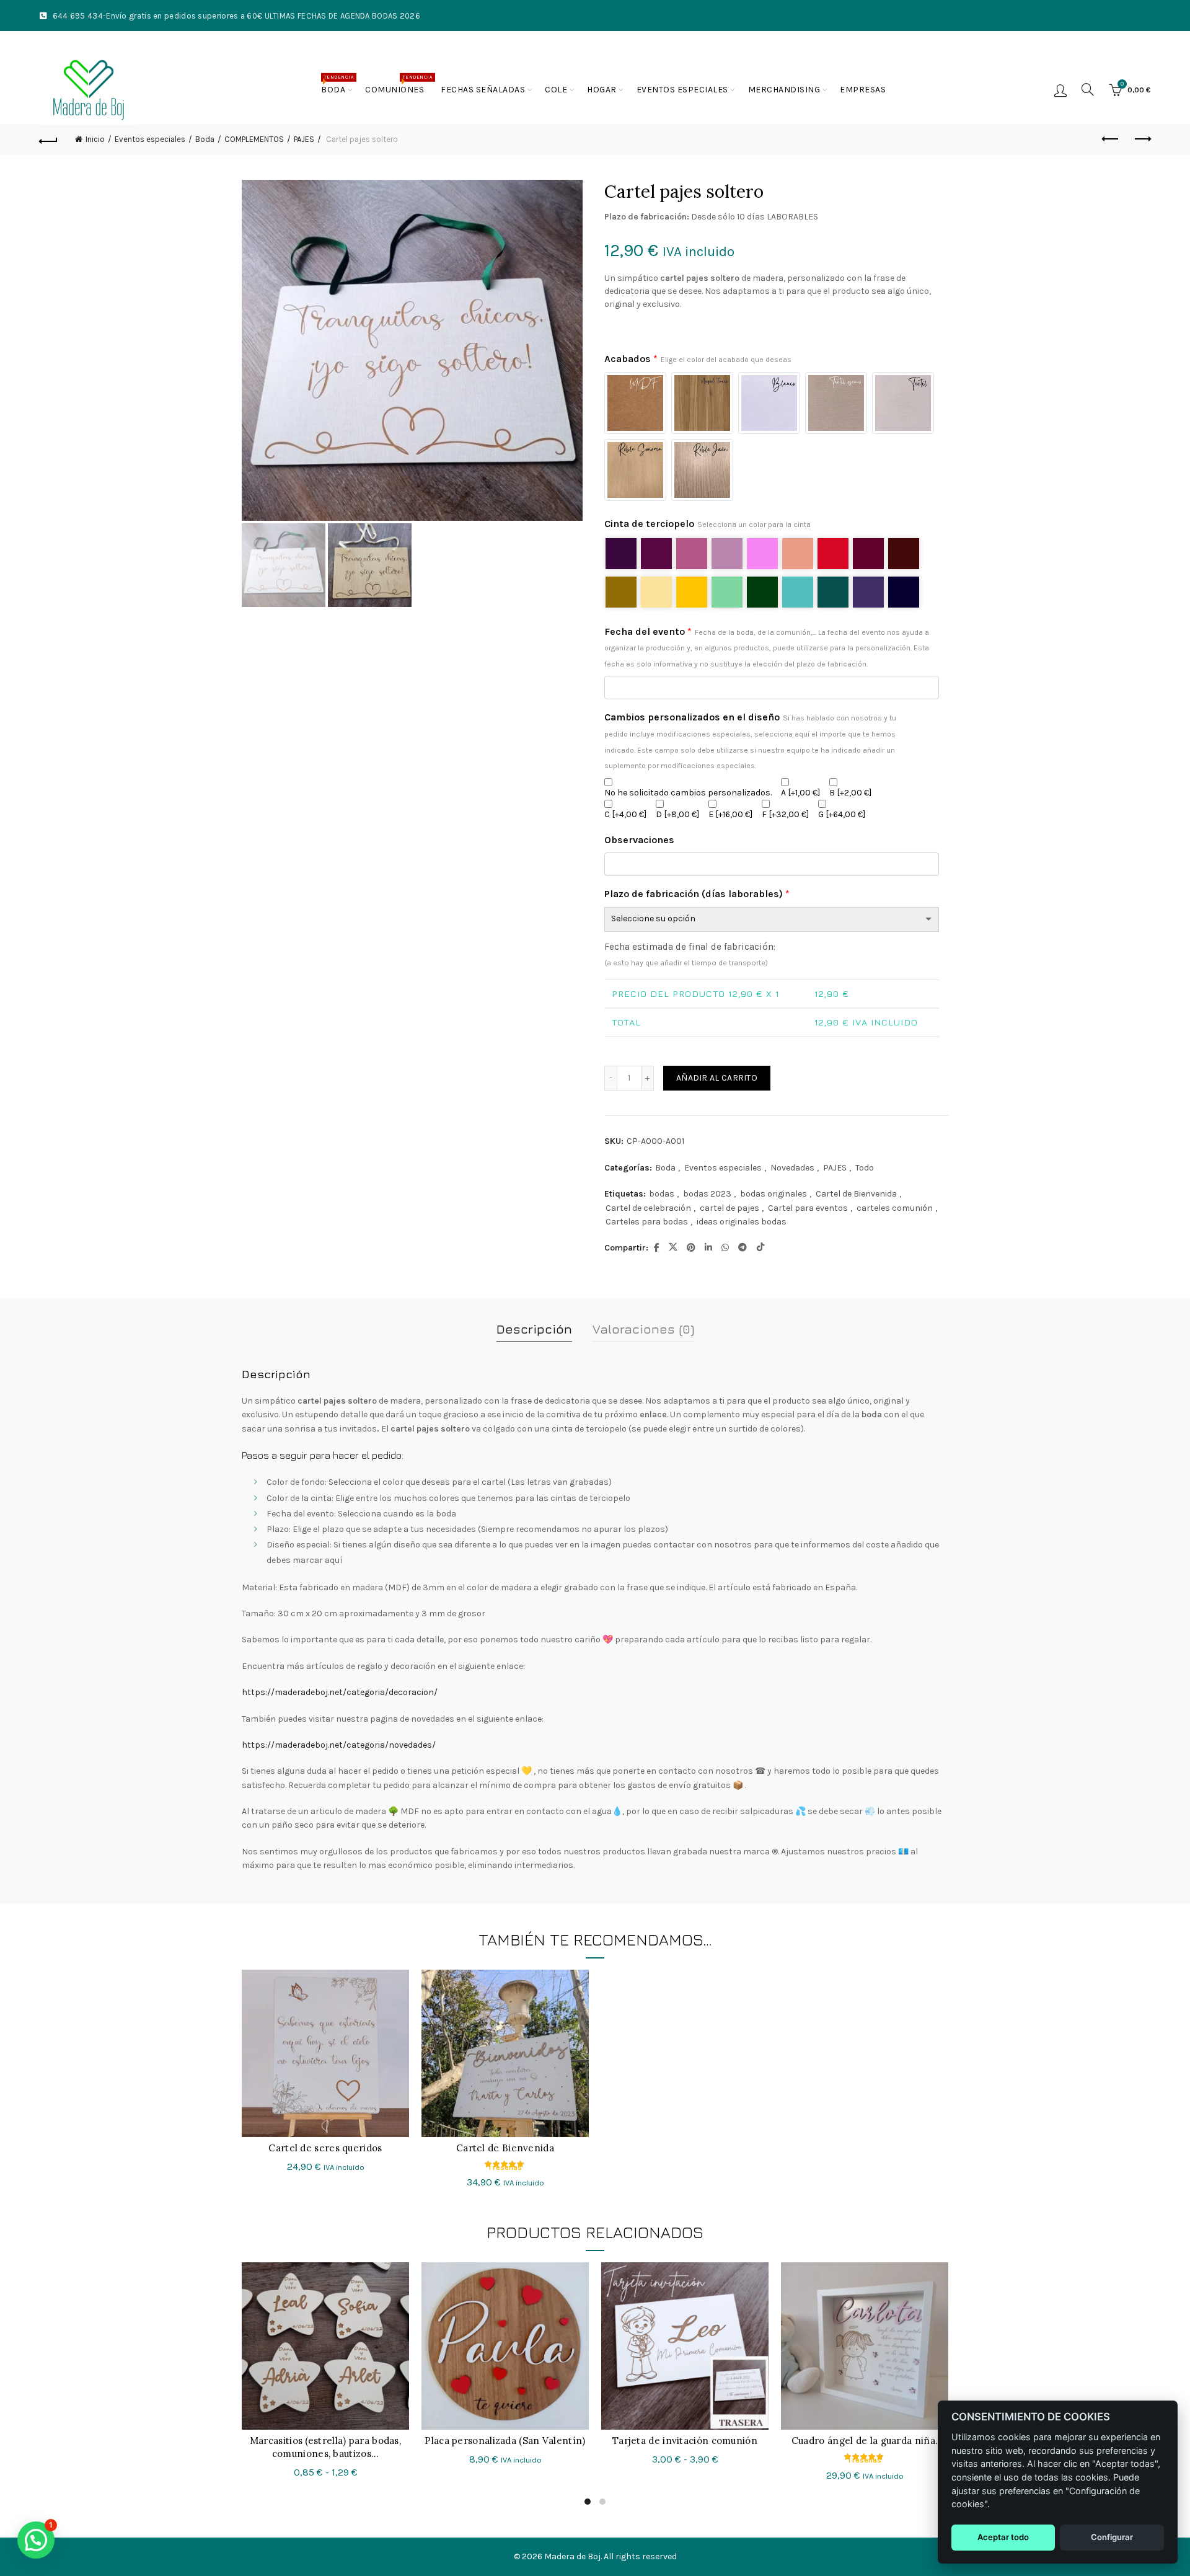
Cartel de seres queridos (325, 2148)
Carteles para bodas (647, 1222)
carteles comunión (895, 1208)
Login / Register (1060, 90)
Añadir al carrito (717, 1078)
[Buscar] (1088, 89)
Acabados (698, 359)
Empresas (863, 90)
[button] (36, 2540)
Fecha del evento (767, 647)
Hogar (602, 90)
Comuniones (399, 85)
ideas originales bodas (742, 1222)
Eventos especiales (682, 90)
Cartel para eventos (808, 1208)
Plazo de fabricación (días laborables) (697, 894)
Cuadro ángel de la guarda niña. (865, 2441)
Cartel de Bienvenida (856, 1194)
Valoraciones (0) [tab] (643, 1329)
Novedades (792, 1168)
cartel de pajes (729, 1208)
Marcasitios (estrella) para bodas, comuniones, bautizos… (325, 2447)
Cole (556, 90)
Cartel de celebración (648, 1208)
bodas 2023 (707, 1194)
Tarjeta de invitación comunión (685, 2441)
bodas (662, 1194)
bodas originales (773, 1194)
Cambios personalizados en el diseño (750, 741)
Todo (865, 1168)
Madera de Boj (572, 2556)
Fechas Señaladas (483, 90)
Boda (337, 85)
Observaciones (639, 840)
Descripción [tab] (534, 1329)
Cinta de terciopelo (707, 524)
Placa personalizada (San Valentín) (505, 2441)
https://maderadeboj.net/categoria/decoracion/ (340, 1692)
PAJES (835, 1168)
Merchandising (784, 90)
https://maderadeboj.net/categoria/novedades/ (339, 1745)
